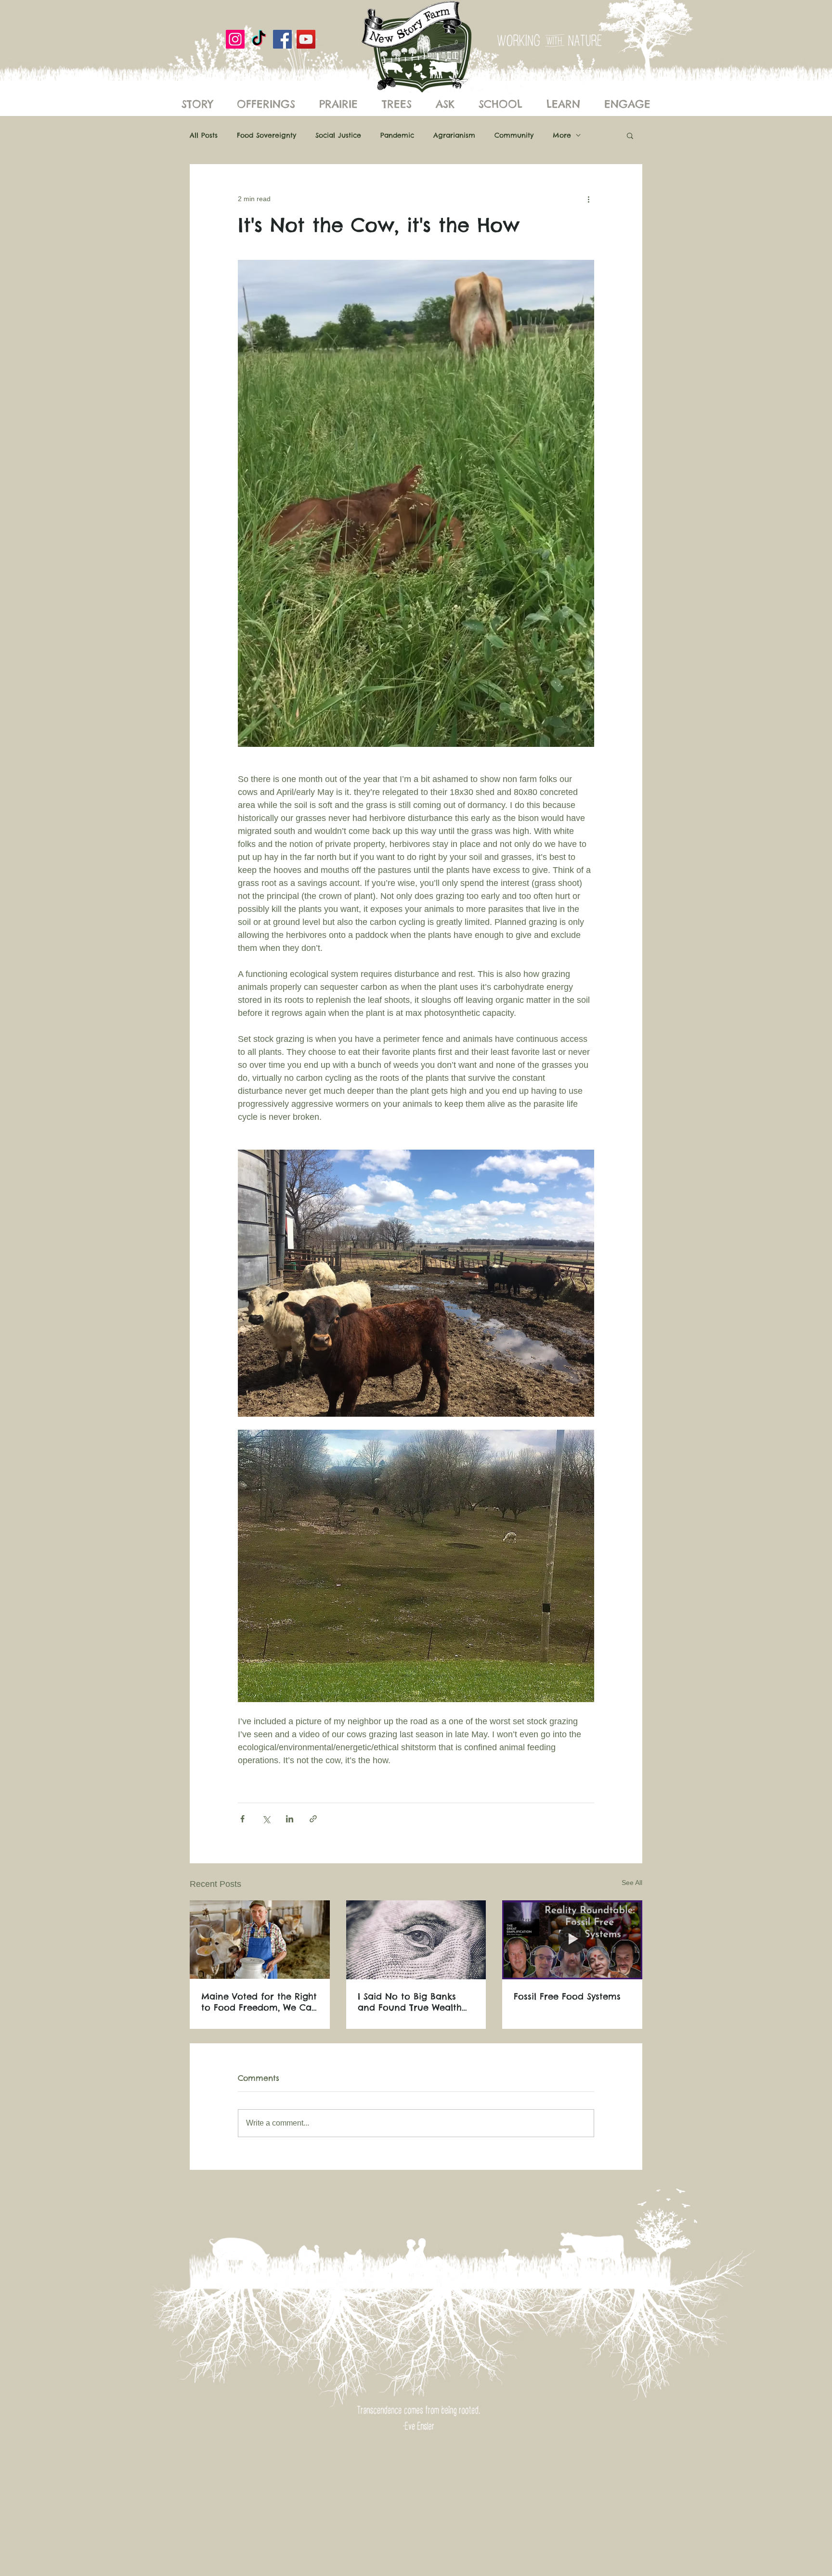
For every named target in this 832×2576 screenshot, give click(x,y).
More (562, 135)
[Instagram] (235, 39)
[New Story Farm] (259, 39)
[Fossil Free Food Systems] (572, 1940)
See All (632, 1883)
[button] (630, 135)
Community (514, 135)
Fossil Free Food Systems (567, 1996)
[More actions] (588, 199)
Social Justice (338, 135)
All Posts (204, 135)
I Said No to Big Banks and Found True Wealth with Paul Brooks (410, 2002)
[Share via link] (313, 1819)
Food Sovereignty (266, 135)
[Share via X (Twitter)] (266, 1819)
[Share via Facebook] (242, 1819)
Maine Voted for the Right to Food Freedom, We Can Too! (259, 2002)
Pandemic (397, 135)
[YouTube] (306, 39)
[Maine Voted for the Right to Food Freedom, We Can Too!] (260, 1940)
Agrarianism (454, 135)
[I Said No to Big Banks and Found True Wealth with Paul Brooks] (416, 1940)
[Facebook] (282, 39)
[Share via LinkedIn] (290, 1819)
